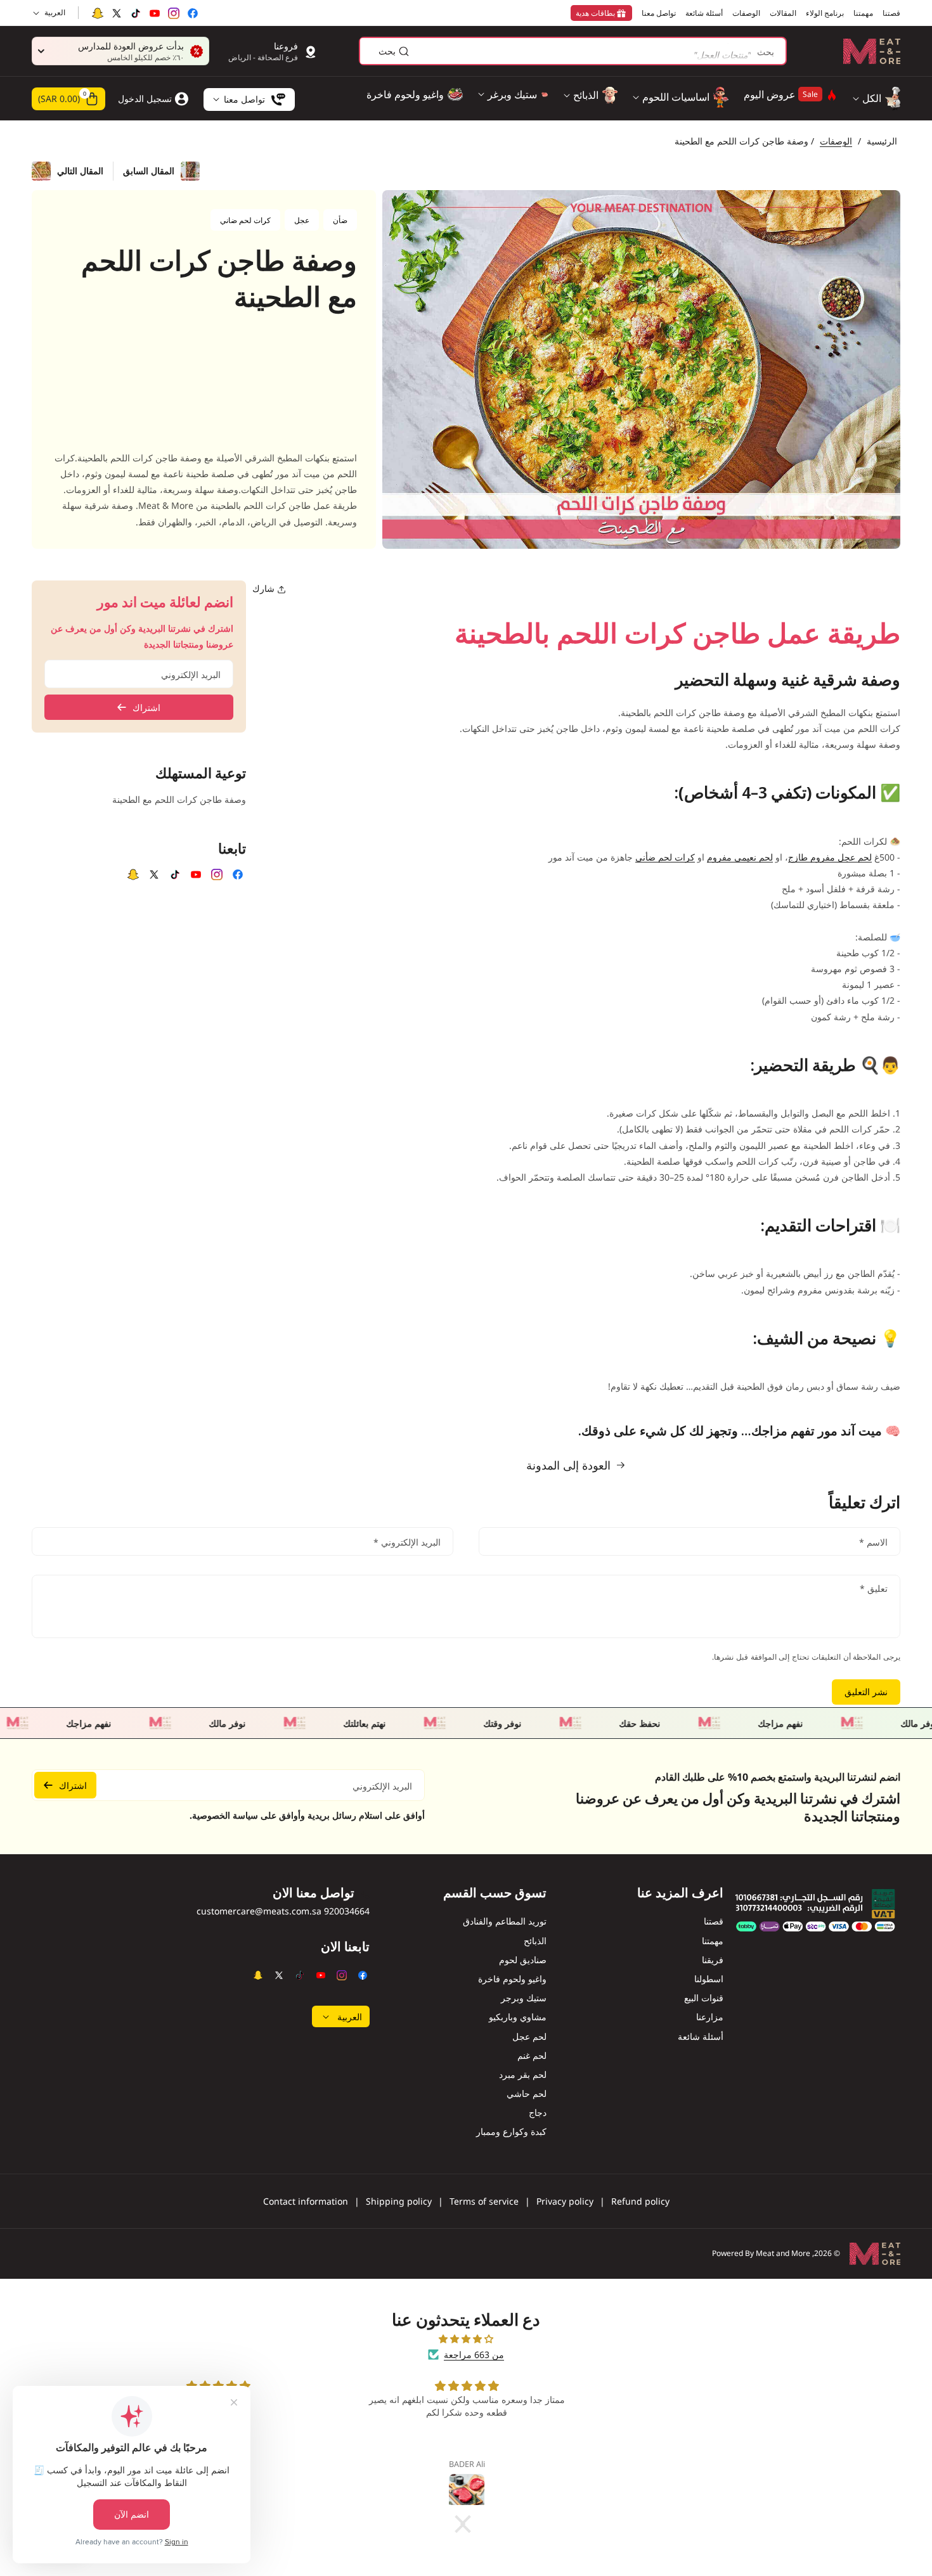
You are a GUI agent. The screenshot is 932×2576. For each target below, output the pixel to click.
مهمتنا (713, 1941)
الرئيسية (882, 141)
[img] (466, 2339)
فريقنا (713, 1960)
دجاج (538, 2112)
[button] (68, 99)
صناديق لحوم (523, 1960)
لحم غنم (532, 2055)
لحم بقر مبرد (523, 2074)
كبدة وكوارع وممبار (511, 2131)
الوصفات (836, 141)
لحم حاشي (527, 2093)
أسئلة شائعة (701, 2036)
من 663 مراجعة (474, 2355)
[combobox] (573, 51)
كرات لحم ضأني (665, 857)
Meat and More (783, 2253)
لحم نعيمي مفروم (740, 857)
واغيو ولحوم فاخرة (512, 1979)
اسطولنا (709, 1979)
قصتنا (714, 1921)
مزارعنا (710, 2017)
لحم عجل (529, 2036)
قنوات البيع (704, 1998)
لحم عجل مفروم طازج (830, 857)
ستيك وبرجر (524, 1998)
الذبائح (535, 1941)
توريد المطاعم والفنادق (505, 1921)
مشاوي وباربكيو (518, 2017)
